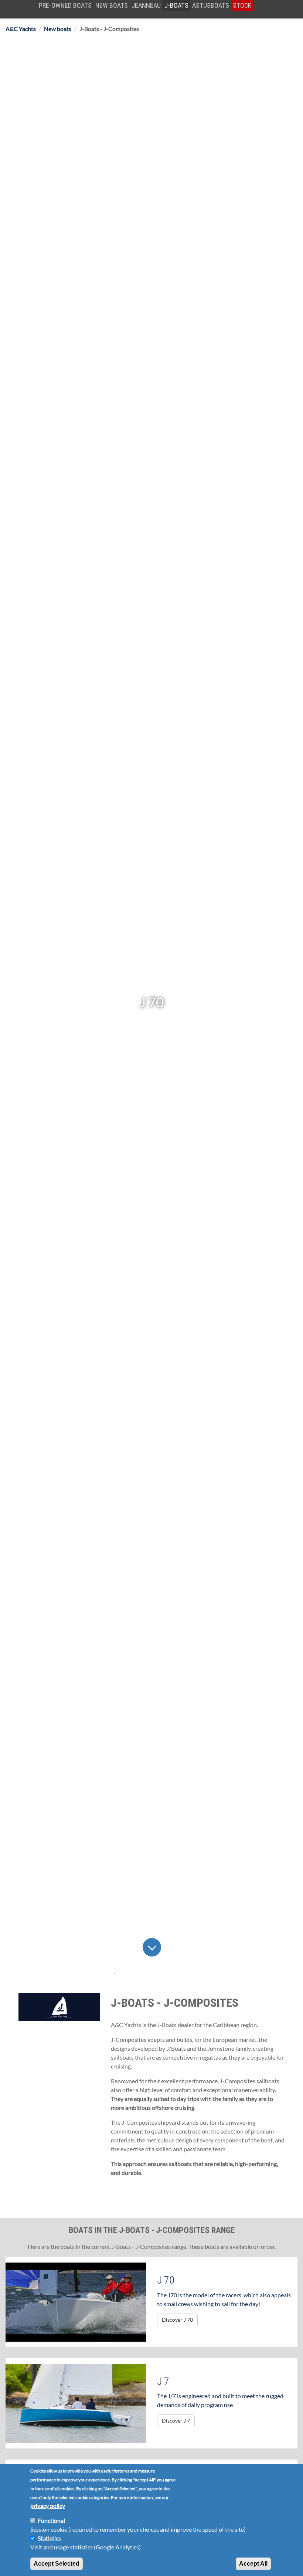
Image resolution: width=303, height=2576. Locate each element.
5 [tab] (174, 1974)
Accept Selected (57, 2564)
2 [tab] (129, 1974)
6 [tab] (188, 1974)
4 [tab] (159, 1974)
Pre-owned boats (65, 5)
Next (168, 1947)
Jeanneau (146, 5)
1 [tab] (115, 1974)
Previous (135, 1947)
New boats (112, 5)
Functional (51, 2520)
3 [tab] (144, 1974)
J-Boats (176, 5)
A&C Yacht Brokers (28, 18)
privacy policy (48, 2506)
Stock (242, 5)
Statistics (49, 2538)
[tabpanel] (151, 1002)
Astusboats (211, 5)
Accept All (253, 2564)
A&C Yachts (21, 29)
